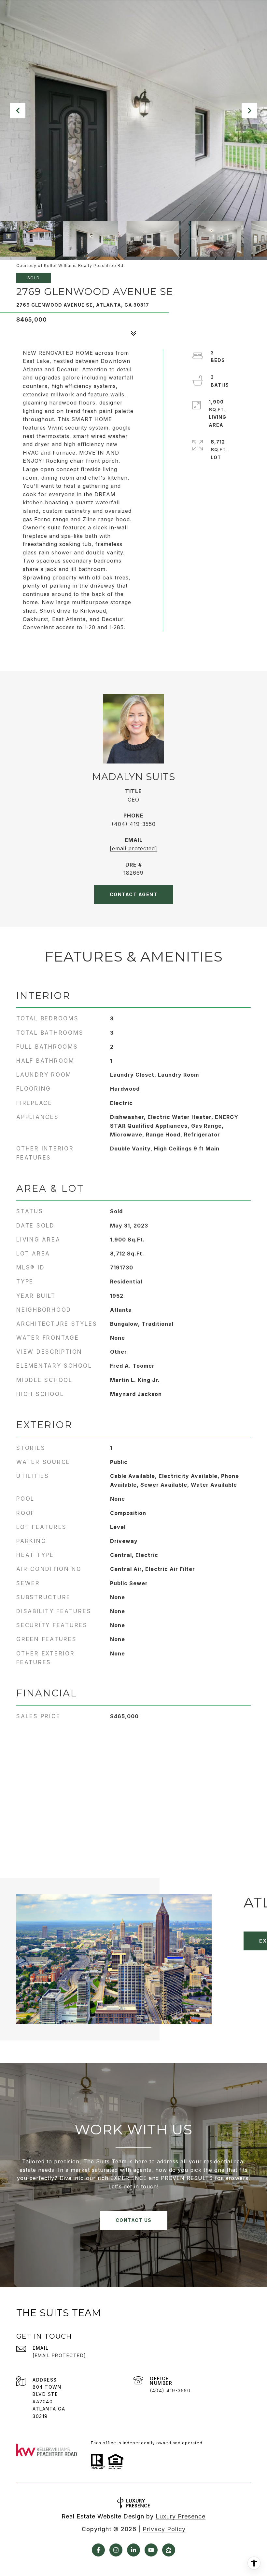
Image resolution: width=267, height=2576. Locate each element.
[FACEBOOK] (98, 2550)
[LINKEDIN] (133, 2550)
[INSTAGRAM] (116, 2550)
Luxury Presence (181, 2516)
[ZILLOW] (169, 2550)
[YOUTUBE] (151, 2550)
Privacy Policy (164, 2529)
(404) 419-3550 (134, 824)
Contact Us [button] (134, 2220)
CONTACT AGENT (134, 894)
